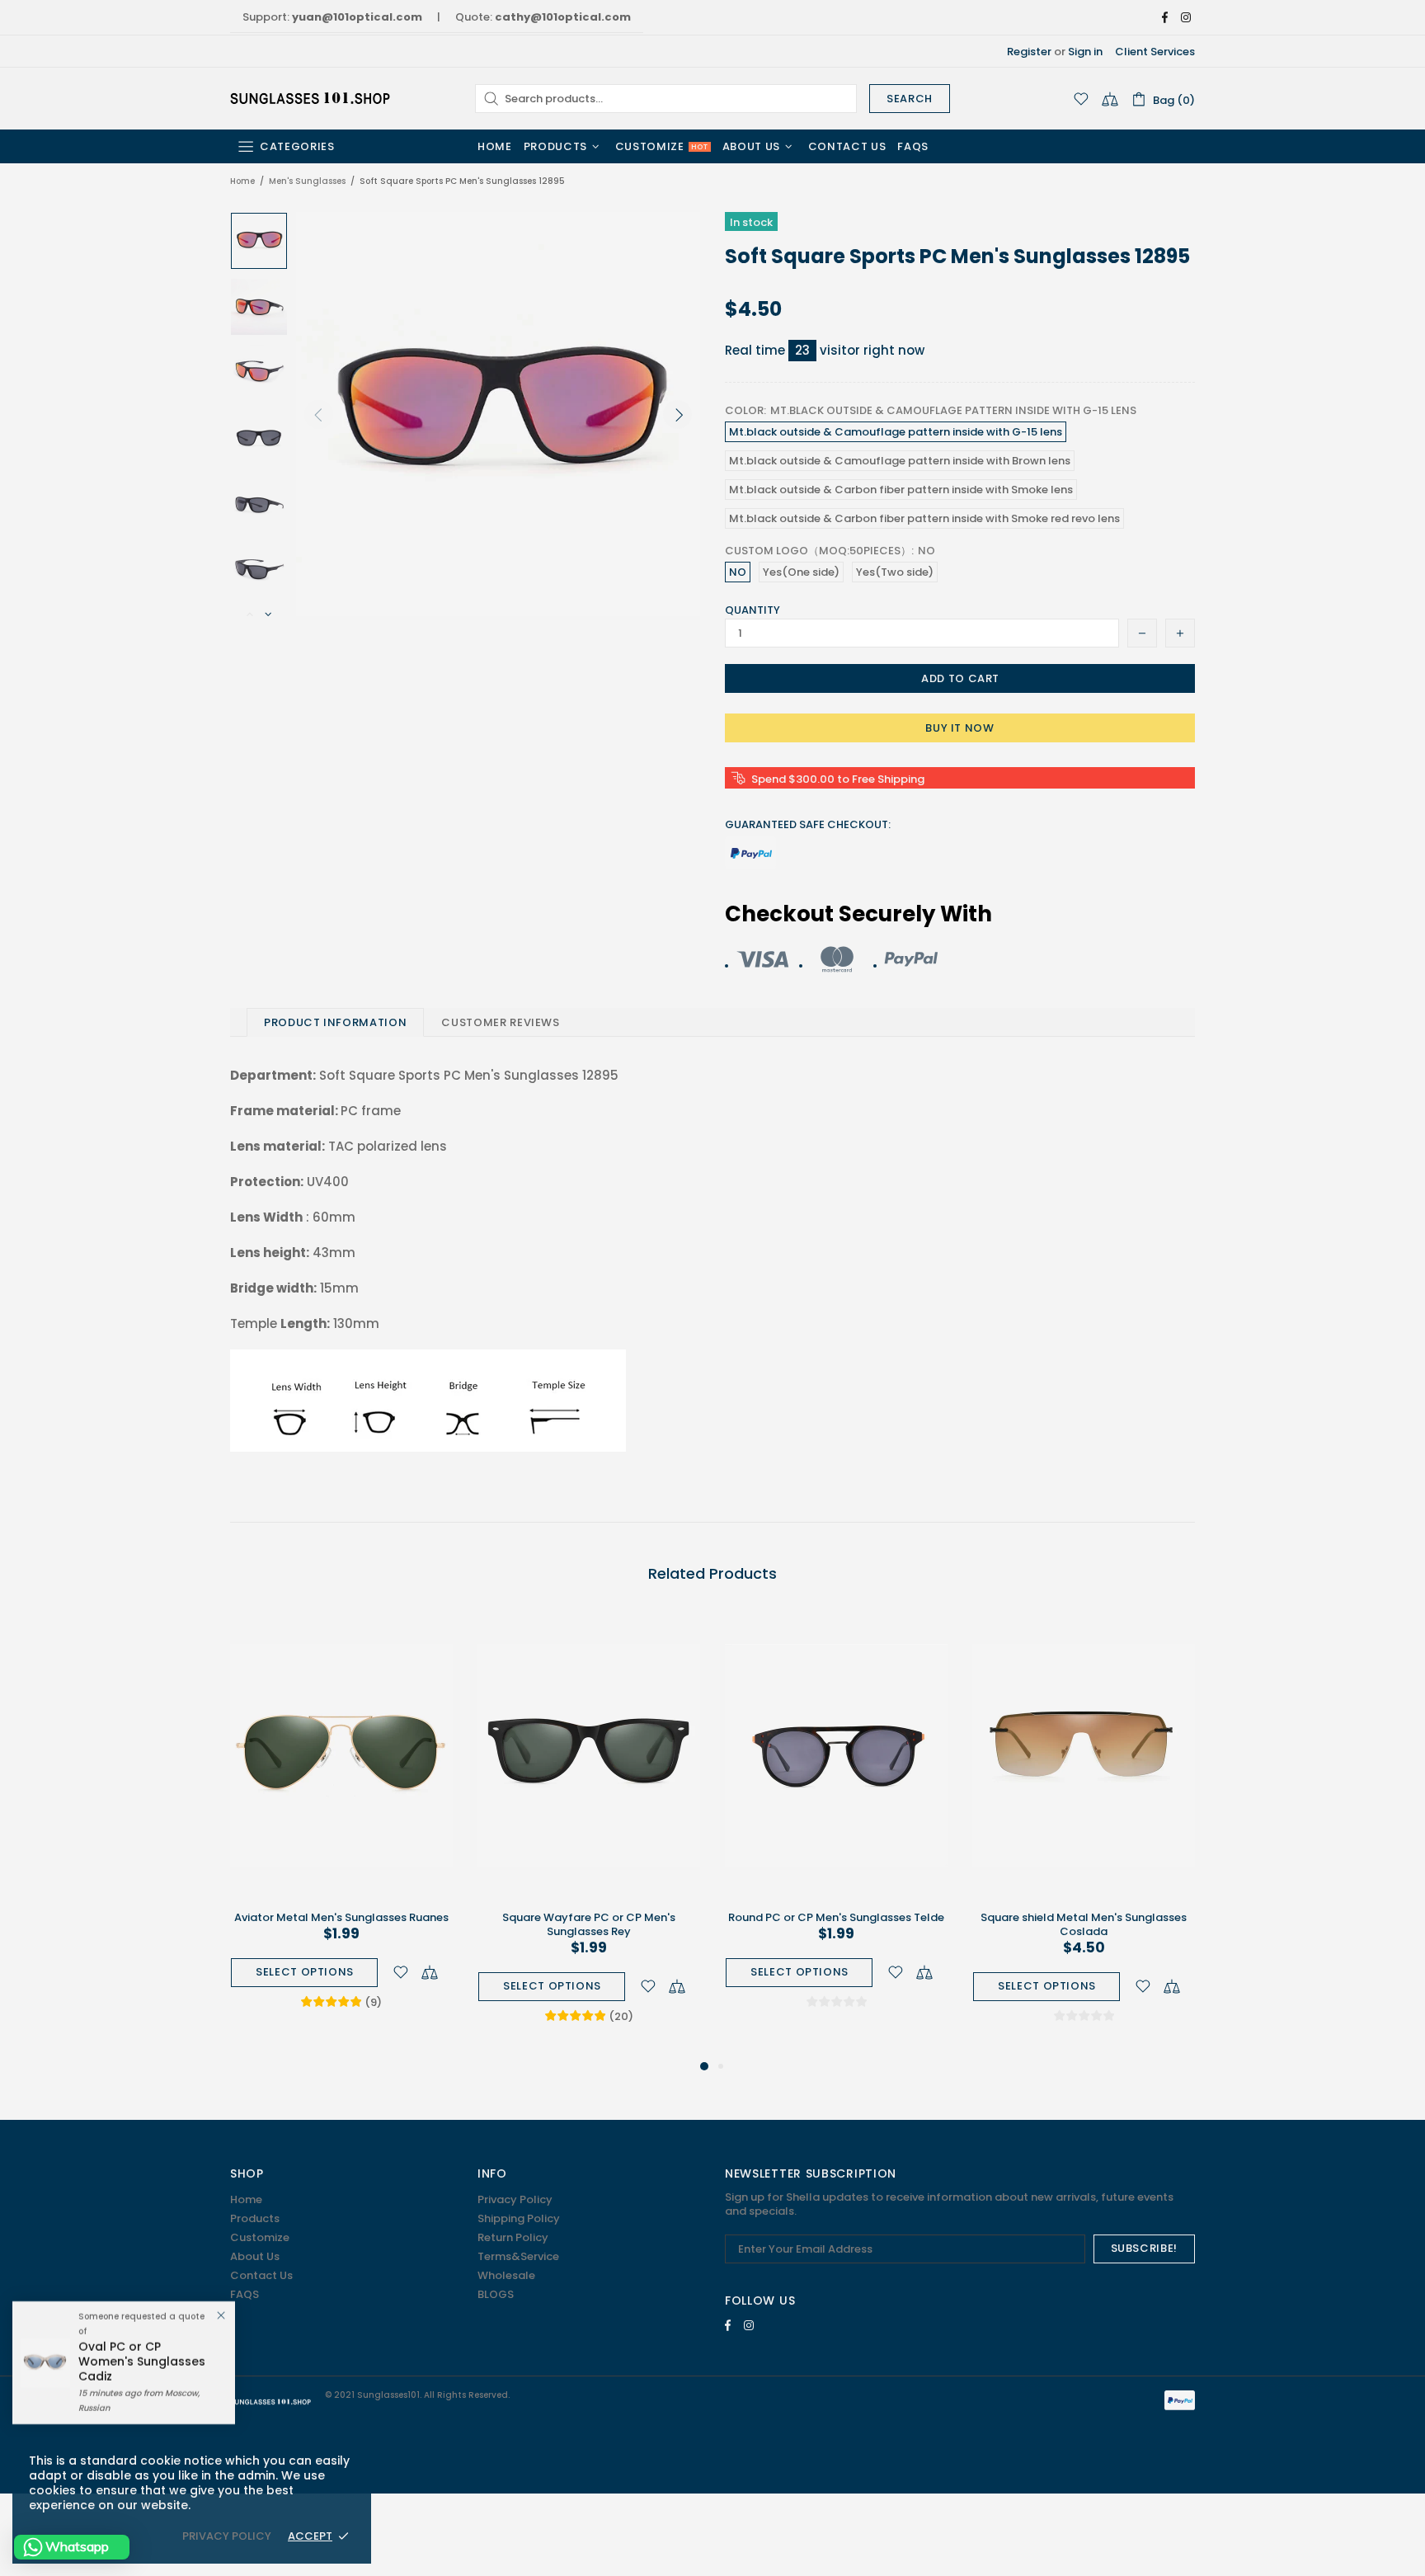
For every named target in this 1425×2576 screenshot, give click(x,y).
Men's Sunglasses (307, 181)
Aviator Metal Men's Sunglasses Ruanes (341, 1917)
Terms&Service (518, 2256)
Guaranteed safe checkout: (808, 824)
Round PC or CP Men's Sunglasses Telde (836, 1917)
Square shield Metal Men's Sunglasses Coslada (1084, 1924)
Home (242, 181)
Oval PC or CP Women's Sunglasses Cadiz (142, 2362)
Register (1029, 52)
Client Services (1155, 52)
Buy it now (960, 728)
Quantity (752, 610)
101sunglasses (312, 98)
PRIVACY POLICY (227, 2536)
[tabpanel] (341, 1827)
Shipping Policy (519, 2218)
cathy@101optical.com (563, 17)
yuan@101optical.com (357, 17)
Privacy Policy (515, 2199)
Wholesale (506, 2275)
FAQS (245, 2294)
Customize (260, 2237)
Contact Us (261, 2275)
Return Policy (513, 2237)
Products (255, 2218)
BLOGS (496, 2294)
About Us (255, 2256)
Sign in (1085, 52)
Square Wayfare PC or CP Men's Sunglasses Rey (589, 1924)
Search (910, 99)
